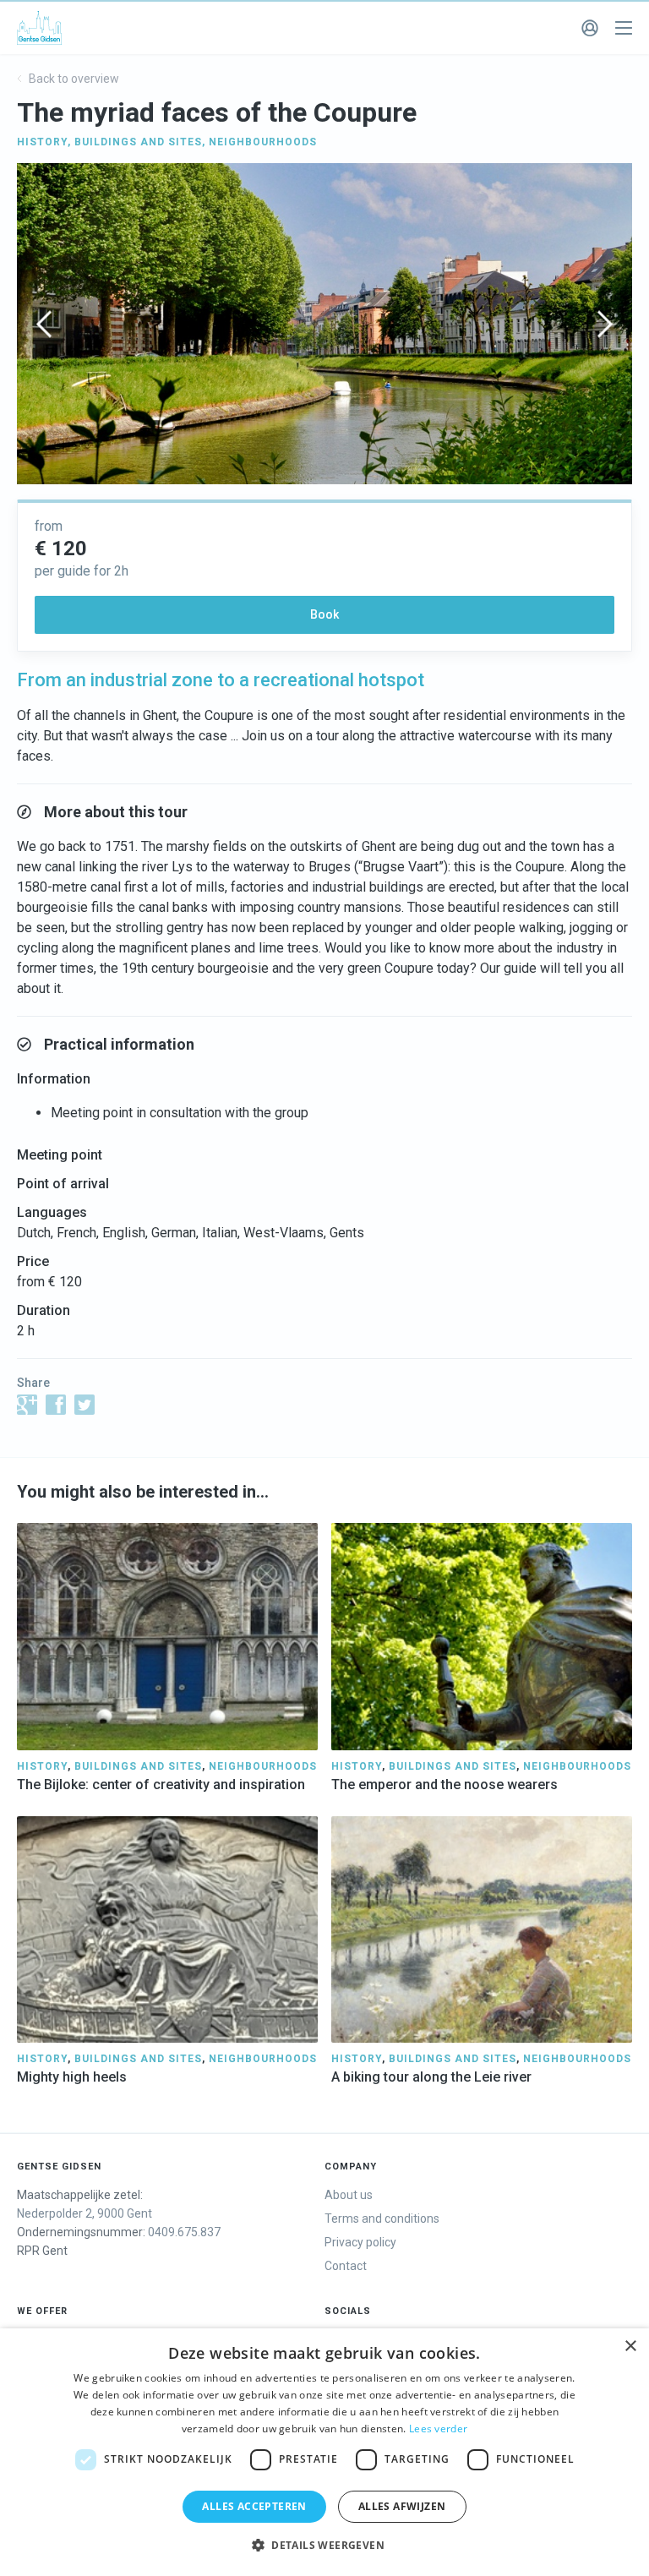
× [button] (630, 2347)
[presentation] (44, 324)
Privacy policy (360, 2242)
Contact (346, 2266)
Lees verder (438, 2429)
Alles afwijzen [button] (402, 2506)
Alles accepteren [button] (254, 2506)
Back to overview (73, 79)
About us (349, 2195)
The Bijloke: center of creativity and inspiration (161, 1785)
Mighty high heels (72, 2077)
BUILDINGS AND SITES (138, 142)
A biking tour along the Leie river (431, 2077)
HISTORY (42, 142)
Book (324, 614)
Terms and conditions (382, 2219)
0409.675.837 (184, 2232)
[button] (324, 2546)
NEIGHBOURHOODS (263, 142)
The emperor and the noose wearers (444, 1785)
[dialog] (324, 2452)
